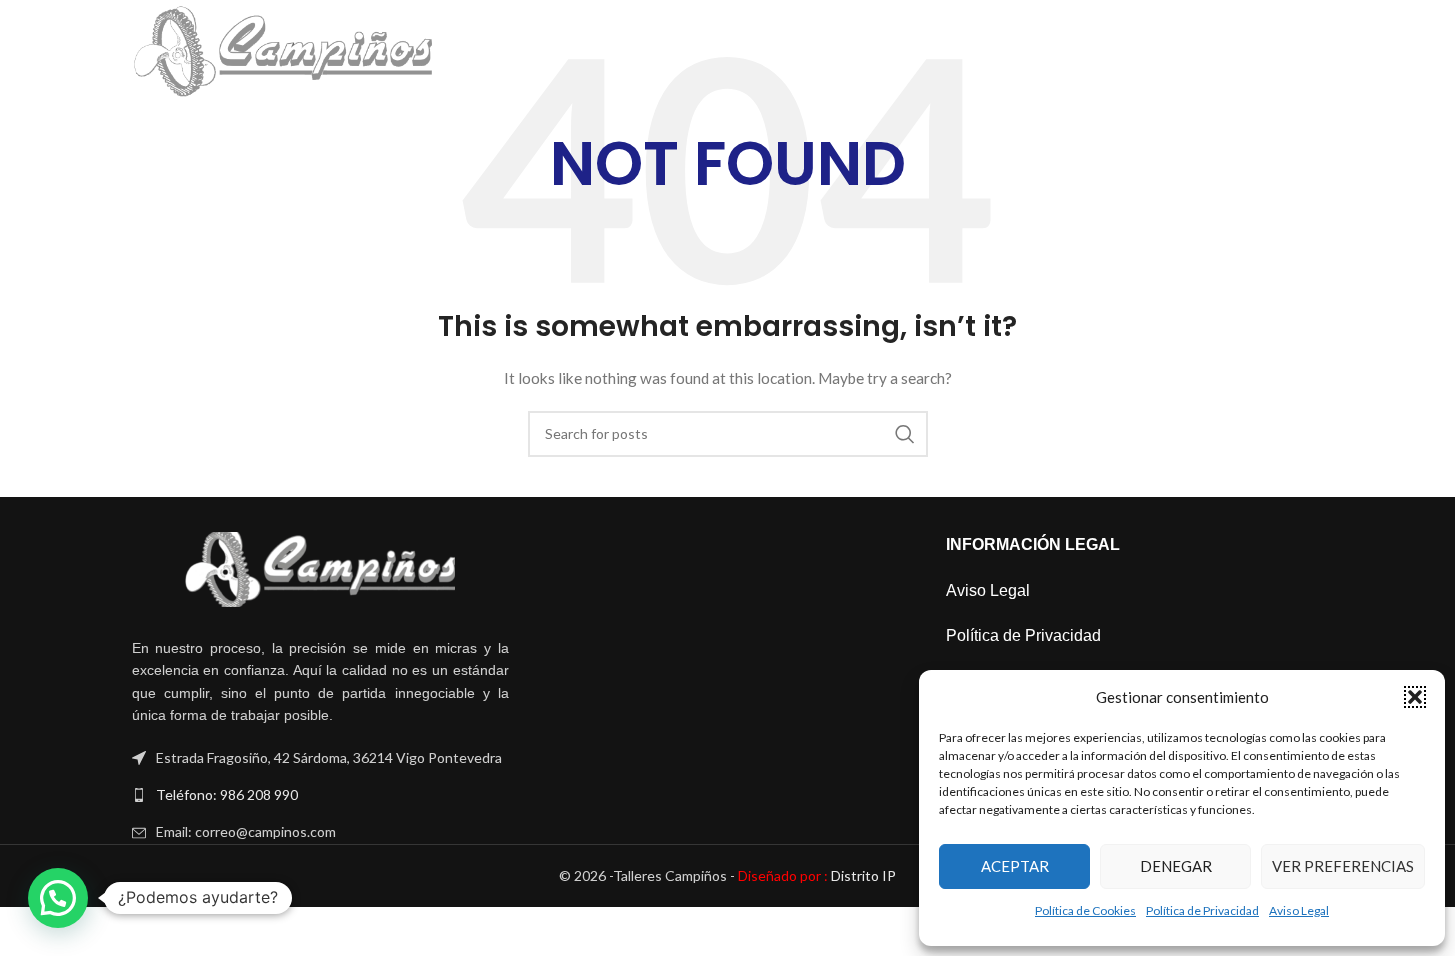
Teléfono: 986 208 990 (227, 794)
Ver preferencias (1343, 866)
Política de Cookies (1085, 910)
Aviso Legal (1299, 910)
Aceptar (1015, 866)
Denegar (1176, 866)
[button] (1415, 697)
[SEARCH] (905, 434)
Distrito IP (817, 875)
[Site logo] (283, 50)
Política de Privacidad (1202, 910)
